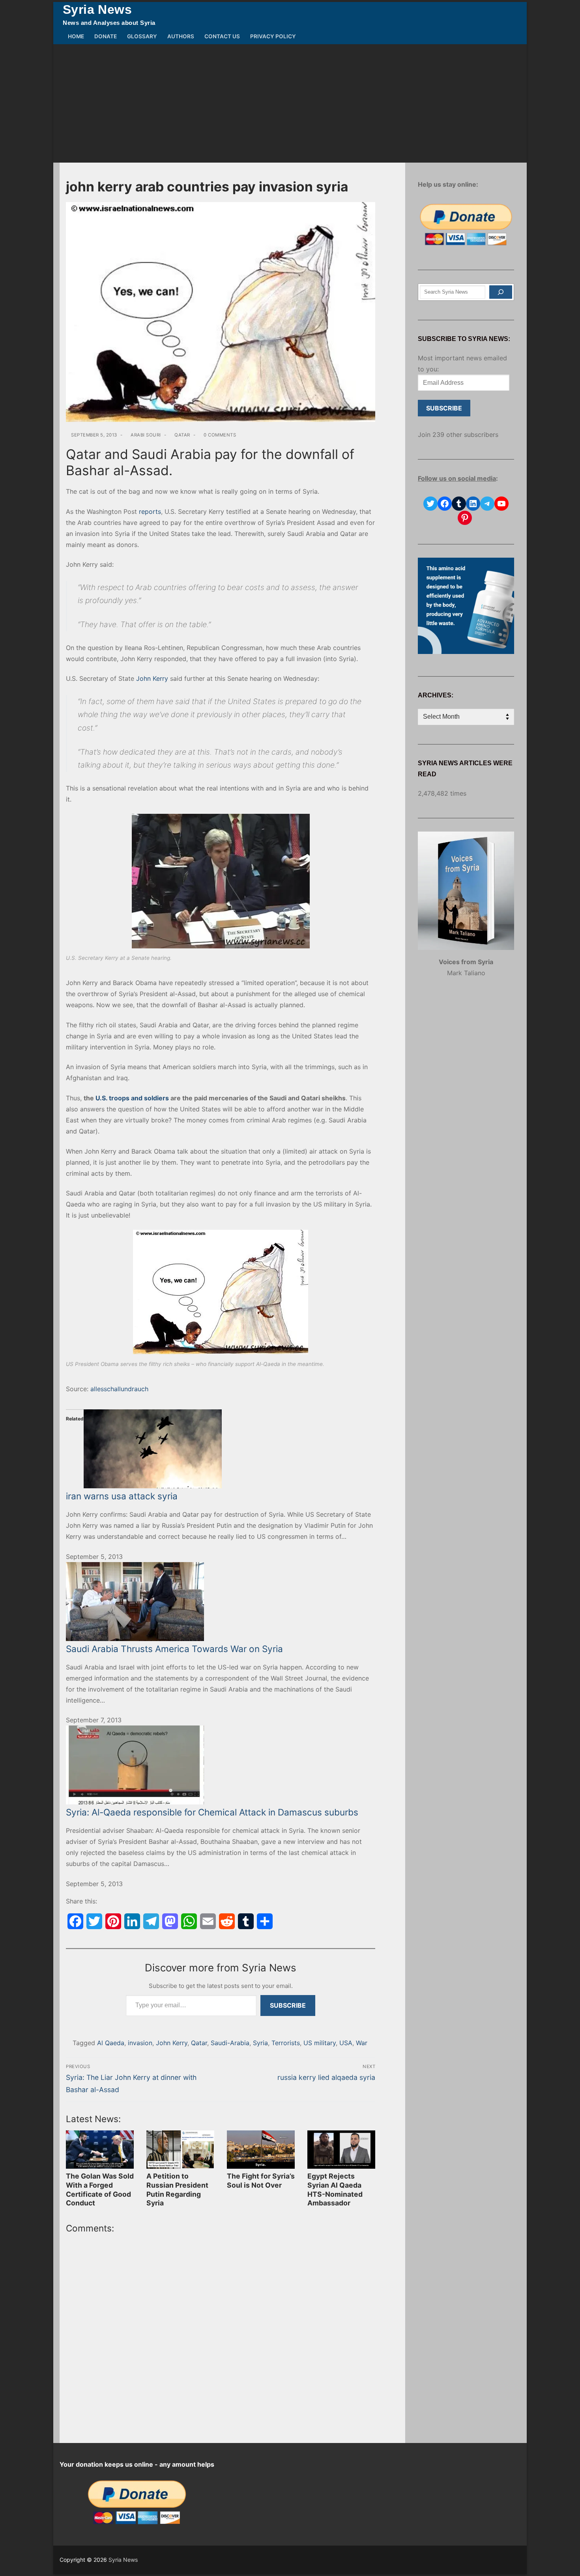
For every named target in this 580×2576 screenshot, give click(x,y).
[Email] (208, 1921)
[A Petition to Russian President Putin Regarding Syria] (180, 2150)
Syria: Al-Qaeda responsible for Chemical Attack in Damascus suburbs (212, 1812)
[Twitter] (94, 1921)
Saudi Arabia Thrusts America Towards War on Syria (174, 1649)
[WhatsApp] (189, 1921)
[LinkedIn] (132, 1921)
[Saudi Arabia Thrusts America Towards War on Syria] (221, 1602)
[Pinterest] (113, 1921)
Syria (260, 2043)
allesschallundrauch (119, 1389)
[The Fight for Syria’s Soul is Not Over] (261, 2150)
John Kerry (152, 678)
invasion (140, 2043)
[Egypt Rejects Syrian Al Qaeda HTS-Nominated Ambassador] (341, 2150)
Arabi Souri (145, 435)
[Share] (265, 1921)
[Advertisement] (290, 103)
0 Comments (219, 435)
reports (150, 511)
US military (320, 2043)
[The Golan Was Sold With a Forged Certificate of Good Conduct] (100, 2150)
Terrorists (286, 2043)
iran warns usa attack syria (122, 1496)
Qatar (182, 435)
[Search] (501, 292)
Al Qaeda (111, 2043)
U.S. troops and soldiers (132, 1098)
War (362, 2043)
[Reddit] (227, 1921)
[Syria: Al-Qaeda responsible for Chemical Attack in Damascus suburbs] (221, 1765)
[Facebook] (75, 1921)
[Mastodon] (170, 1921)
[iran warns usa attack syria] (221, 1449)
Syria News (97, 9)
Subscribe (288, 2005)
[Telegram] (151, 1921)
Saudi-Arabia (230, 2043)
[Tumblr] (246, 1921)
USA (346, 2043)
